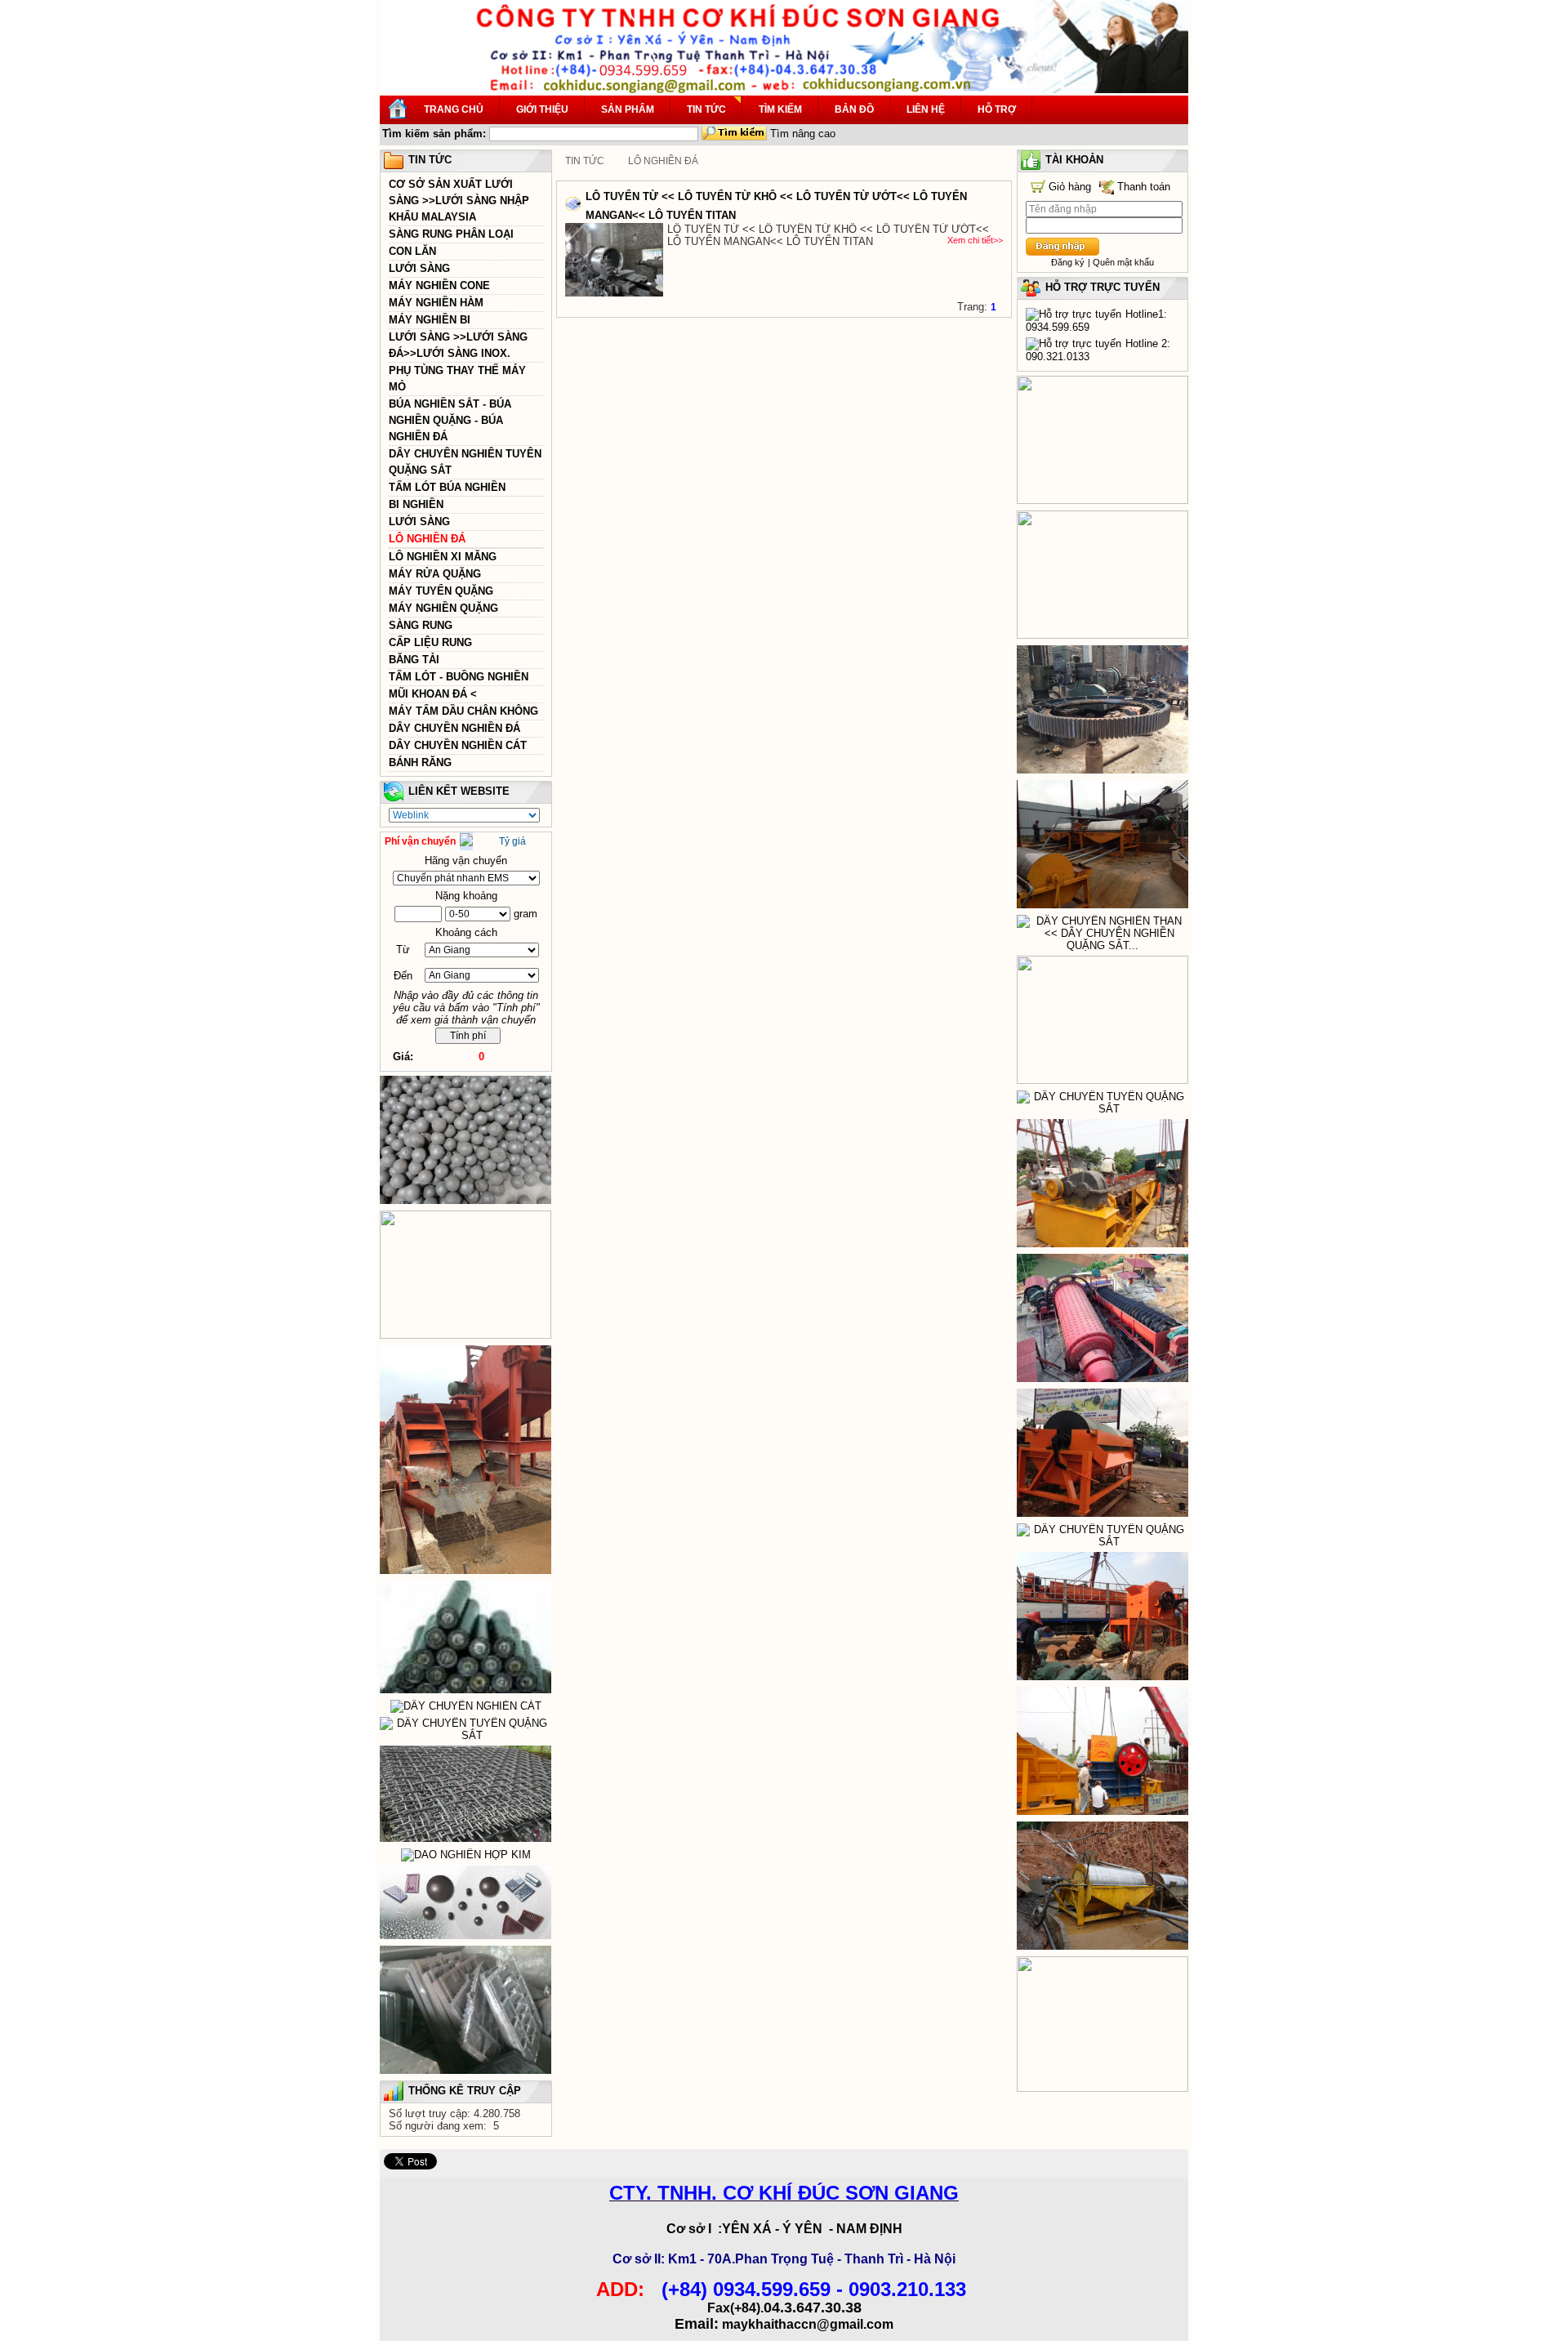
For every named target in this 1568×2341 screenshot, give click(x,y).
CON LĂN (412, 251)
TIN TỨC (585, 161)
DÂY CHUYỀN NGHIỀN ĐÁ (454, 728)
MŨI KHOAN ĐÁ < (433, 694)
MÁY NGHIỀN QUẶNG (443, 608)
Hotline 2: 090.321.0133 (1098, 350)
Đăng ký (1068, 262)
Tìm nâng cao (803, 134)
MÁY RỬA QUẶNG (435, 574)
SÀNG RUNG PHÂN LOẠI (451, 234)
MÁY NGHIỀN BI (430, 320)
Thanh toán (1144, 187)
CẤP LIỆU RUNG (430, 642)
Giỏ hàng (1070, 187)
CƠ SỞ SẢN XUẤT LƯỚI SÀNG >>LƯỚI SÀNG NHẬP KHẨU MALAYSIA (459, 201)
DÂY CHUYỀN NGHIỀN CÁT (458, 745)
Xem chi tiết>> (975, 240)
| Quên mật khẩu (1121, 262)
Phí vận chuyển (420, 841)
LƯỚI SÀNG (419, 268)
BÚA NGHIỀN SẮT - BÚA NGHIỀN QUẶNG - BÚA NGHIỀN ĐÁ (450, 420)
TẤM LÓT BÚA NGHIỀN (447, 487)
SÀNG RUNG (421, 625)
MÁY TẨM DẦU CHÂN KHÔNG (463, 711)
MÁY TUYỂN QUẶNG (441, 591)
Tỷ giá (512, 841)
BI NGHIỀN (416, 504)
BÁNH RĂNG (420, 762)
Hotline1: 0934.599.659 (1096, 321)
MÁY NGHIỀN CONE (439, 285)
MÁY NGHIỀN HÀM (436, 303)
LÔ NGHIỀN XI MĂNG (443, 557)
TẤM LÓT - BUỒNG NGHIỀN (459, 677)
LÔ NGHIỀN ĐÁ (427, 539)
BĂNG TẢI (414, 660)
